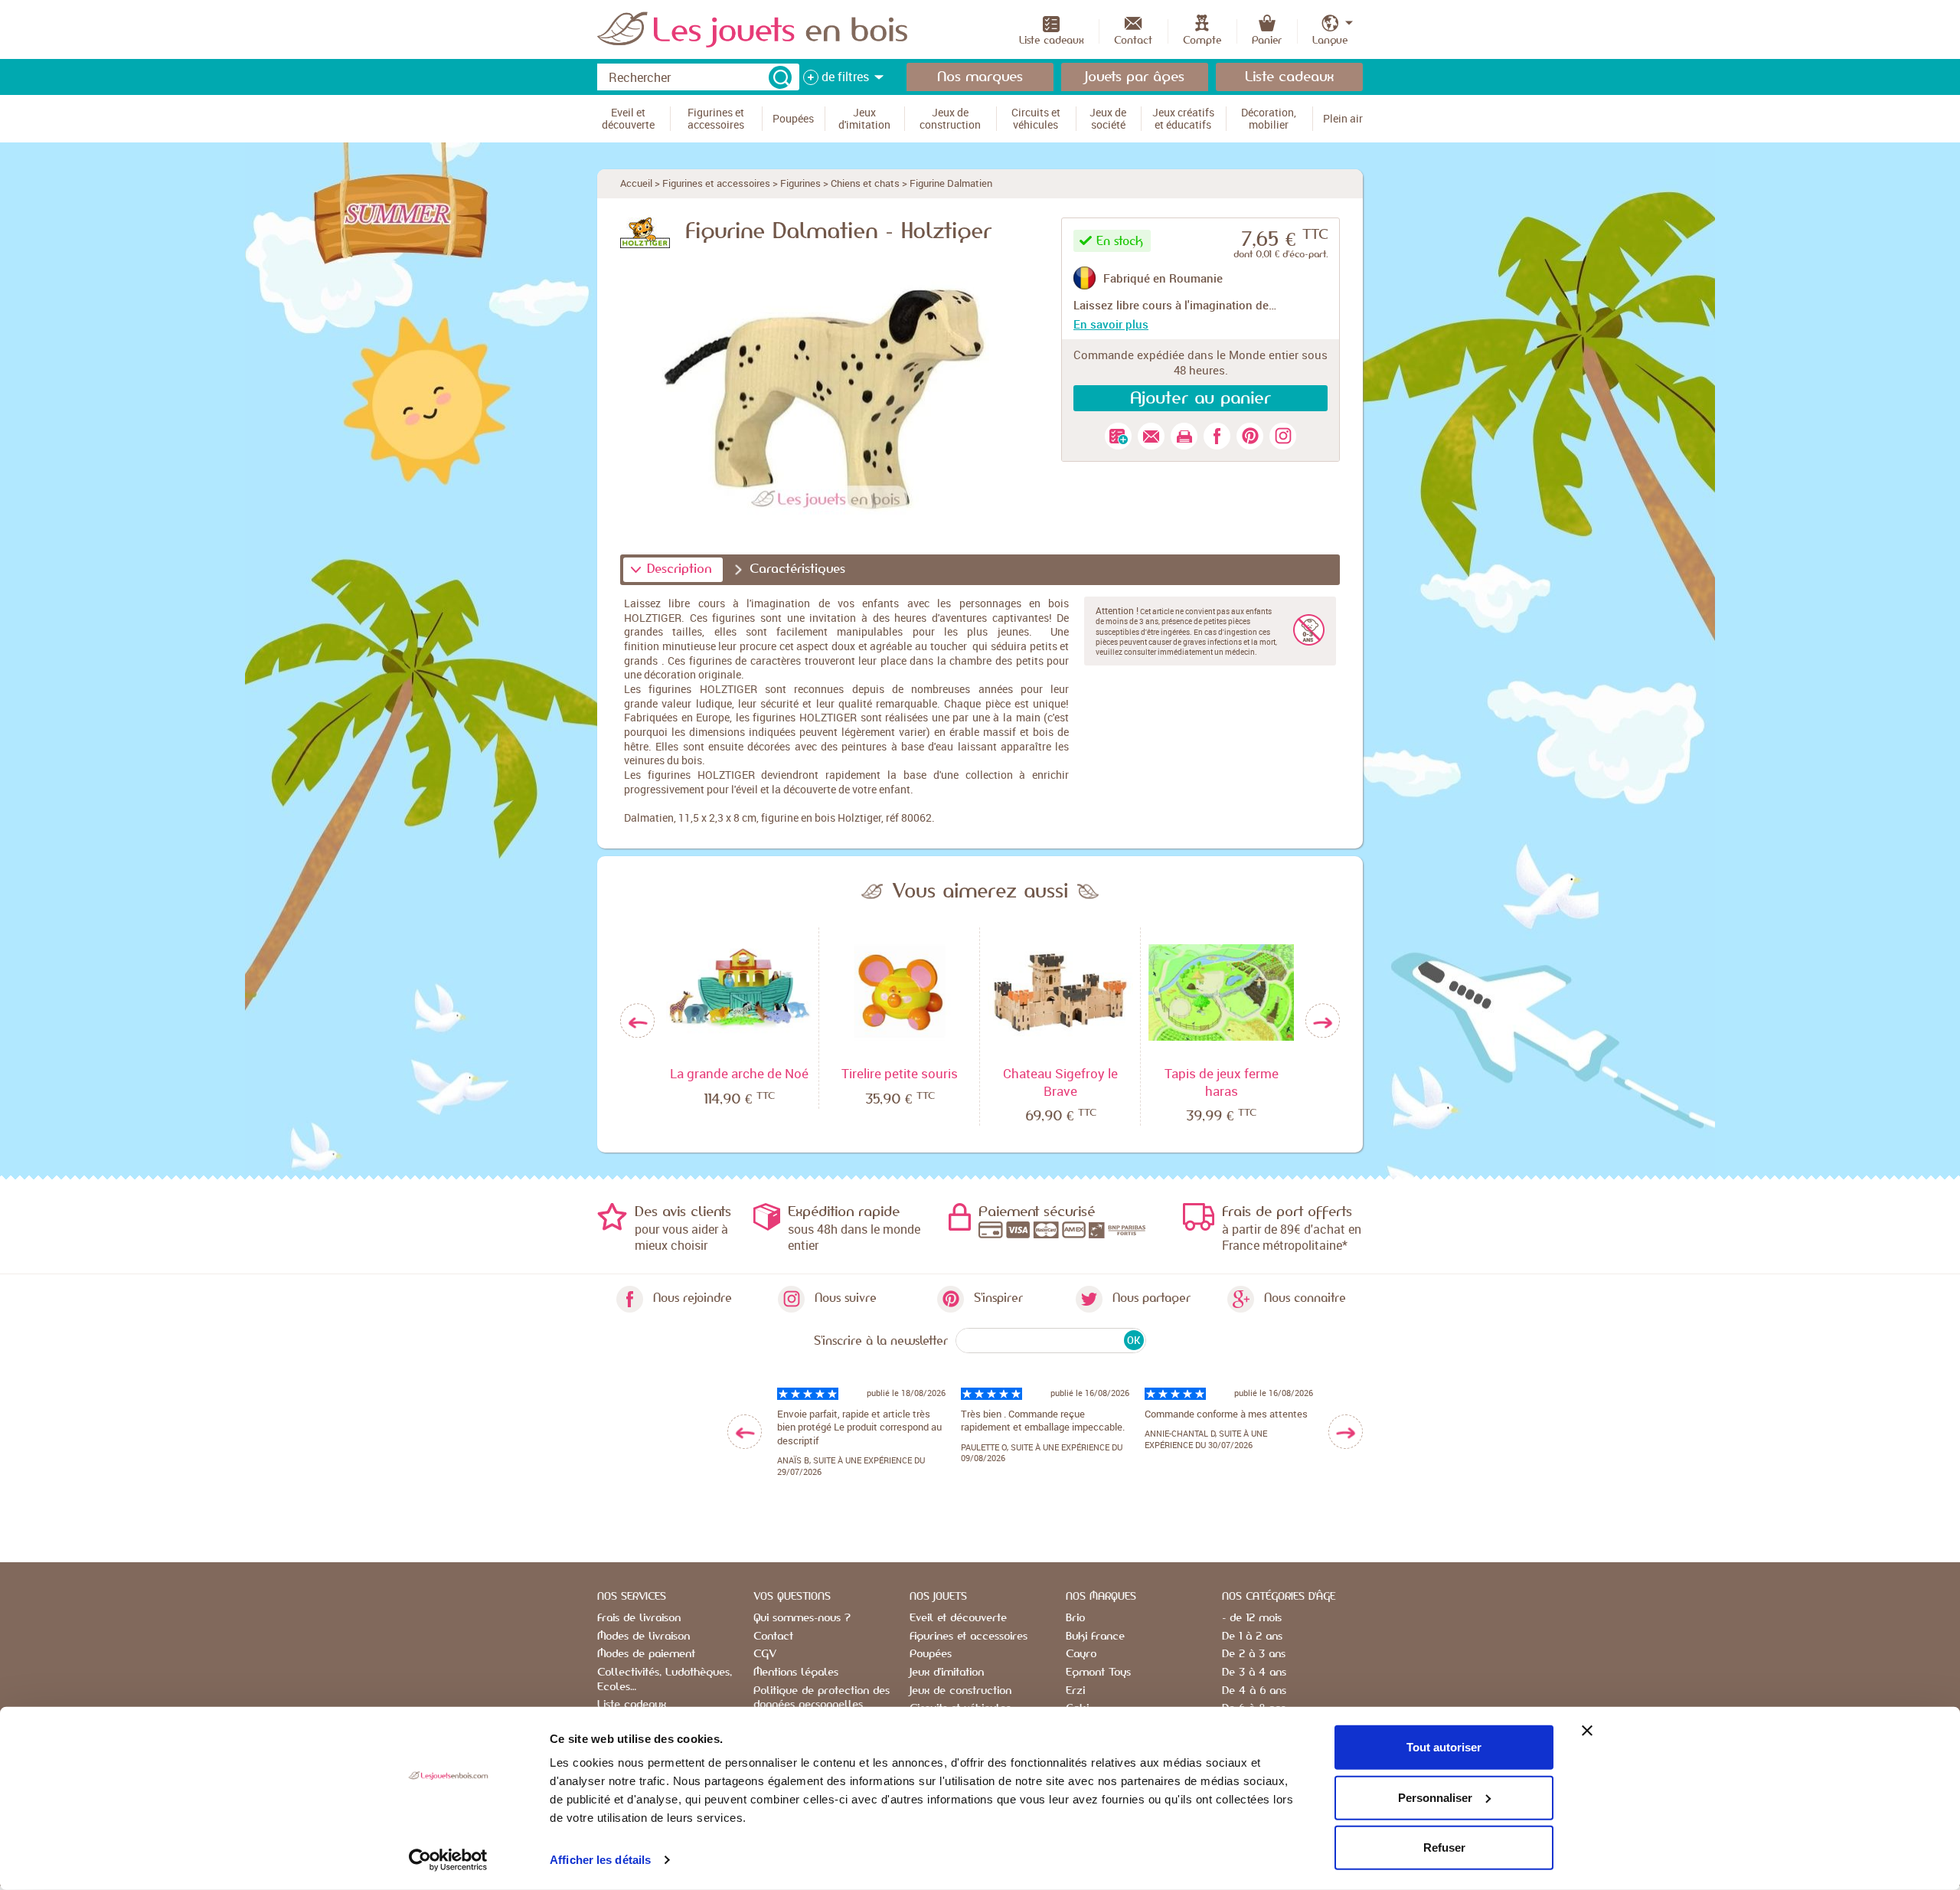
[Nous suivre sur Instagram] (1283, 436)
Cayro (1081, 1654)
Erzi (1075, 1691)
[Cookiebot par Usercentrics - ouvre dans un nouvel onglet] (448, 1860)
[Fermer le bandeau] (1587, 1731)
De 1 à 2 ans (1252, 1637)
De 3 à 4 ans (1254, 1673)
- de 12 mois (1252, 1618)
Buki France (1095, 1637)
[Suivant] (1323, 1021)
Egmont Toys (1098, 1673)
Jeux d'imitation (947, 1673)
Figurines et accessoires (716, 183)
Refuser (1444, 1847)
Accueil (636, 183)
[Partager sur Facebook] (1217, 436)
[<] (745, 1432)
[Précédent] (637, 1021)
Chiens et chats (865, 183)
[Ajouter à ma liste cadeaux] (1118, 436)
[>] (1346, 1432)
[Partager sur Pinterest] (1250, 436)
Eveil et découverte (958, 1618)
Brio (1075, 1618)
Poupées (931, 1654)
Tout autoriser (1444, 1747)
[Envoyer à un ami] (1151, 436)
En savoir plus (1111, 324)
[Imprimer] (1184, 436)
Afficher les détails (600, 1860)
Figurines (800, 183)
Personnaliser (1435, 1797)
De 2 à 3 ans (1254, 1654)
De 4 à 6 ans (1254, 1691)
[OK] (780, 77)
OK (1134, 1340)
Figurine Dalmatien (951, 183)
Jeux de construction (960, 1691)
